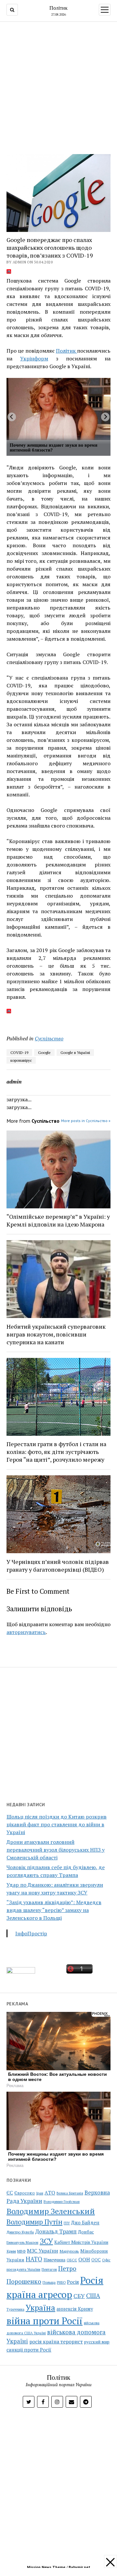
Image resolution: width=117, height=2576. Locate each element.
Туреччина (15, 2309)
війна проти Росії (45, 2321)
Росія (73, 2282)
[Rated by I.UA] (21, 1972)
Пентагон (49, 2269)
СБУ (79, 2296)
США (93, 2296)
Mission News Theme (46, 2567)
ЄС (10, 2193)
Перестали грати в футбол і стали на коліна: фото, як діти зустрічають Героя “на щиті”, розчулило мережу (56, 1452)
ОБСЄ (72, 2260)
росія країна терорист (56, 2341)
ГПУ (67, 2223)
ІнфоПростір (31, 1933)
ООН (84, 2259)
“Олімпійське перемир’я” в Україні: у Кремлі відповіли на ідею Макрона (58, 1220)
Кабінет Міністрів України (81, 2242)
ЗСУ (46, 2241)
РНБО (61, 2282)
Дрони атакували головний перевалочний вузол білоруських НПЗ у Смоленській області (56, 1850)
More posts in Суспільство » (86, 1121)
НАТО (34, 2259)
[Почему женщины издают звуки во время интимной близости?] (58, 409)
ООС (96, 2260)
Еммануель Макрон (22, 2243)
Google (44, 1052)
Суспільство (49, 1038)
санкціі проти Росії (29, 2350)
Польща (49, 2282)
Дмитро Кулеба (20, 2232)
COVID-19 (19, 1052)
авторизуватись (26, 1632)
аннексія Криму (75, 2309)
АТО (50, 2193)
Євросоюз (25, 2193)
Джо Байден (85, 2223)
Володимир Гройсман (62, 2202)
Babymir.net (79, 2567)
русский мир (97, 2342)
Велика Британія (70, 2193)
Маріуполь (69, 2251)
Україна (40, 2308)
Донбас (86, 2232)
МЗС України (43, 2251)
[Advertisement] (58, 86)
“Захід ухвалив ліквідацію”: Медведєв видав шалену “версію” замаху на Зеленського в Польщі (54, 1910)
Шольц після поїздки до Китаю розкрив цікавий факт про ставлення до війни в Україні (57, 1824)
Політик (58, 8)
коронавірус (21, 1060)
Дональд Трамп (56, 2231)
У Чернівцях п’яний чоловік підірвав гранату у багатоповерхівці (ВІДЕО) (58, 1566)
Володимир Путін (34, 2222)
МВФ (21, 2251)
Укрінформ (34, 358)
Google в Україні (75, 1052)
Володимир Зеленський (51, 2211)
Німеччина (54, 2260)
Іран (40, 2193)
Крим (11, 2251)
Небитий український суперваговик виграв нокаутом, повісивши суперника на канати (56, 1334)
